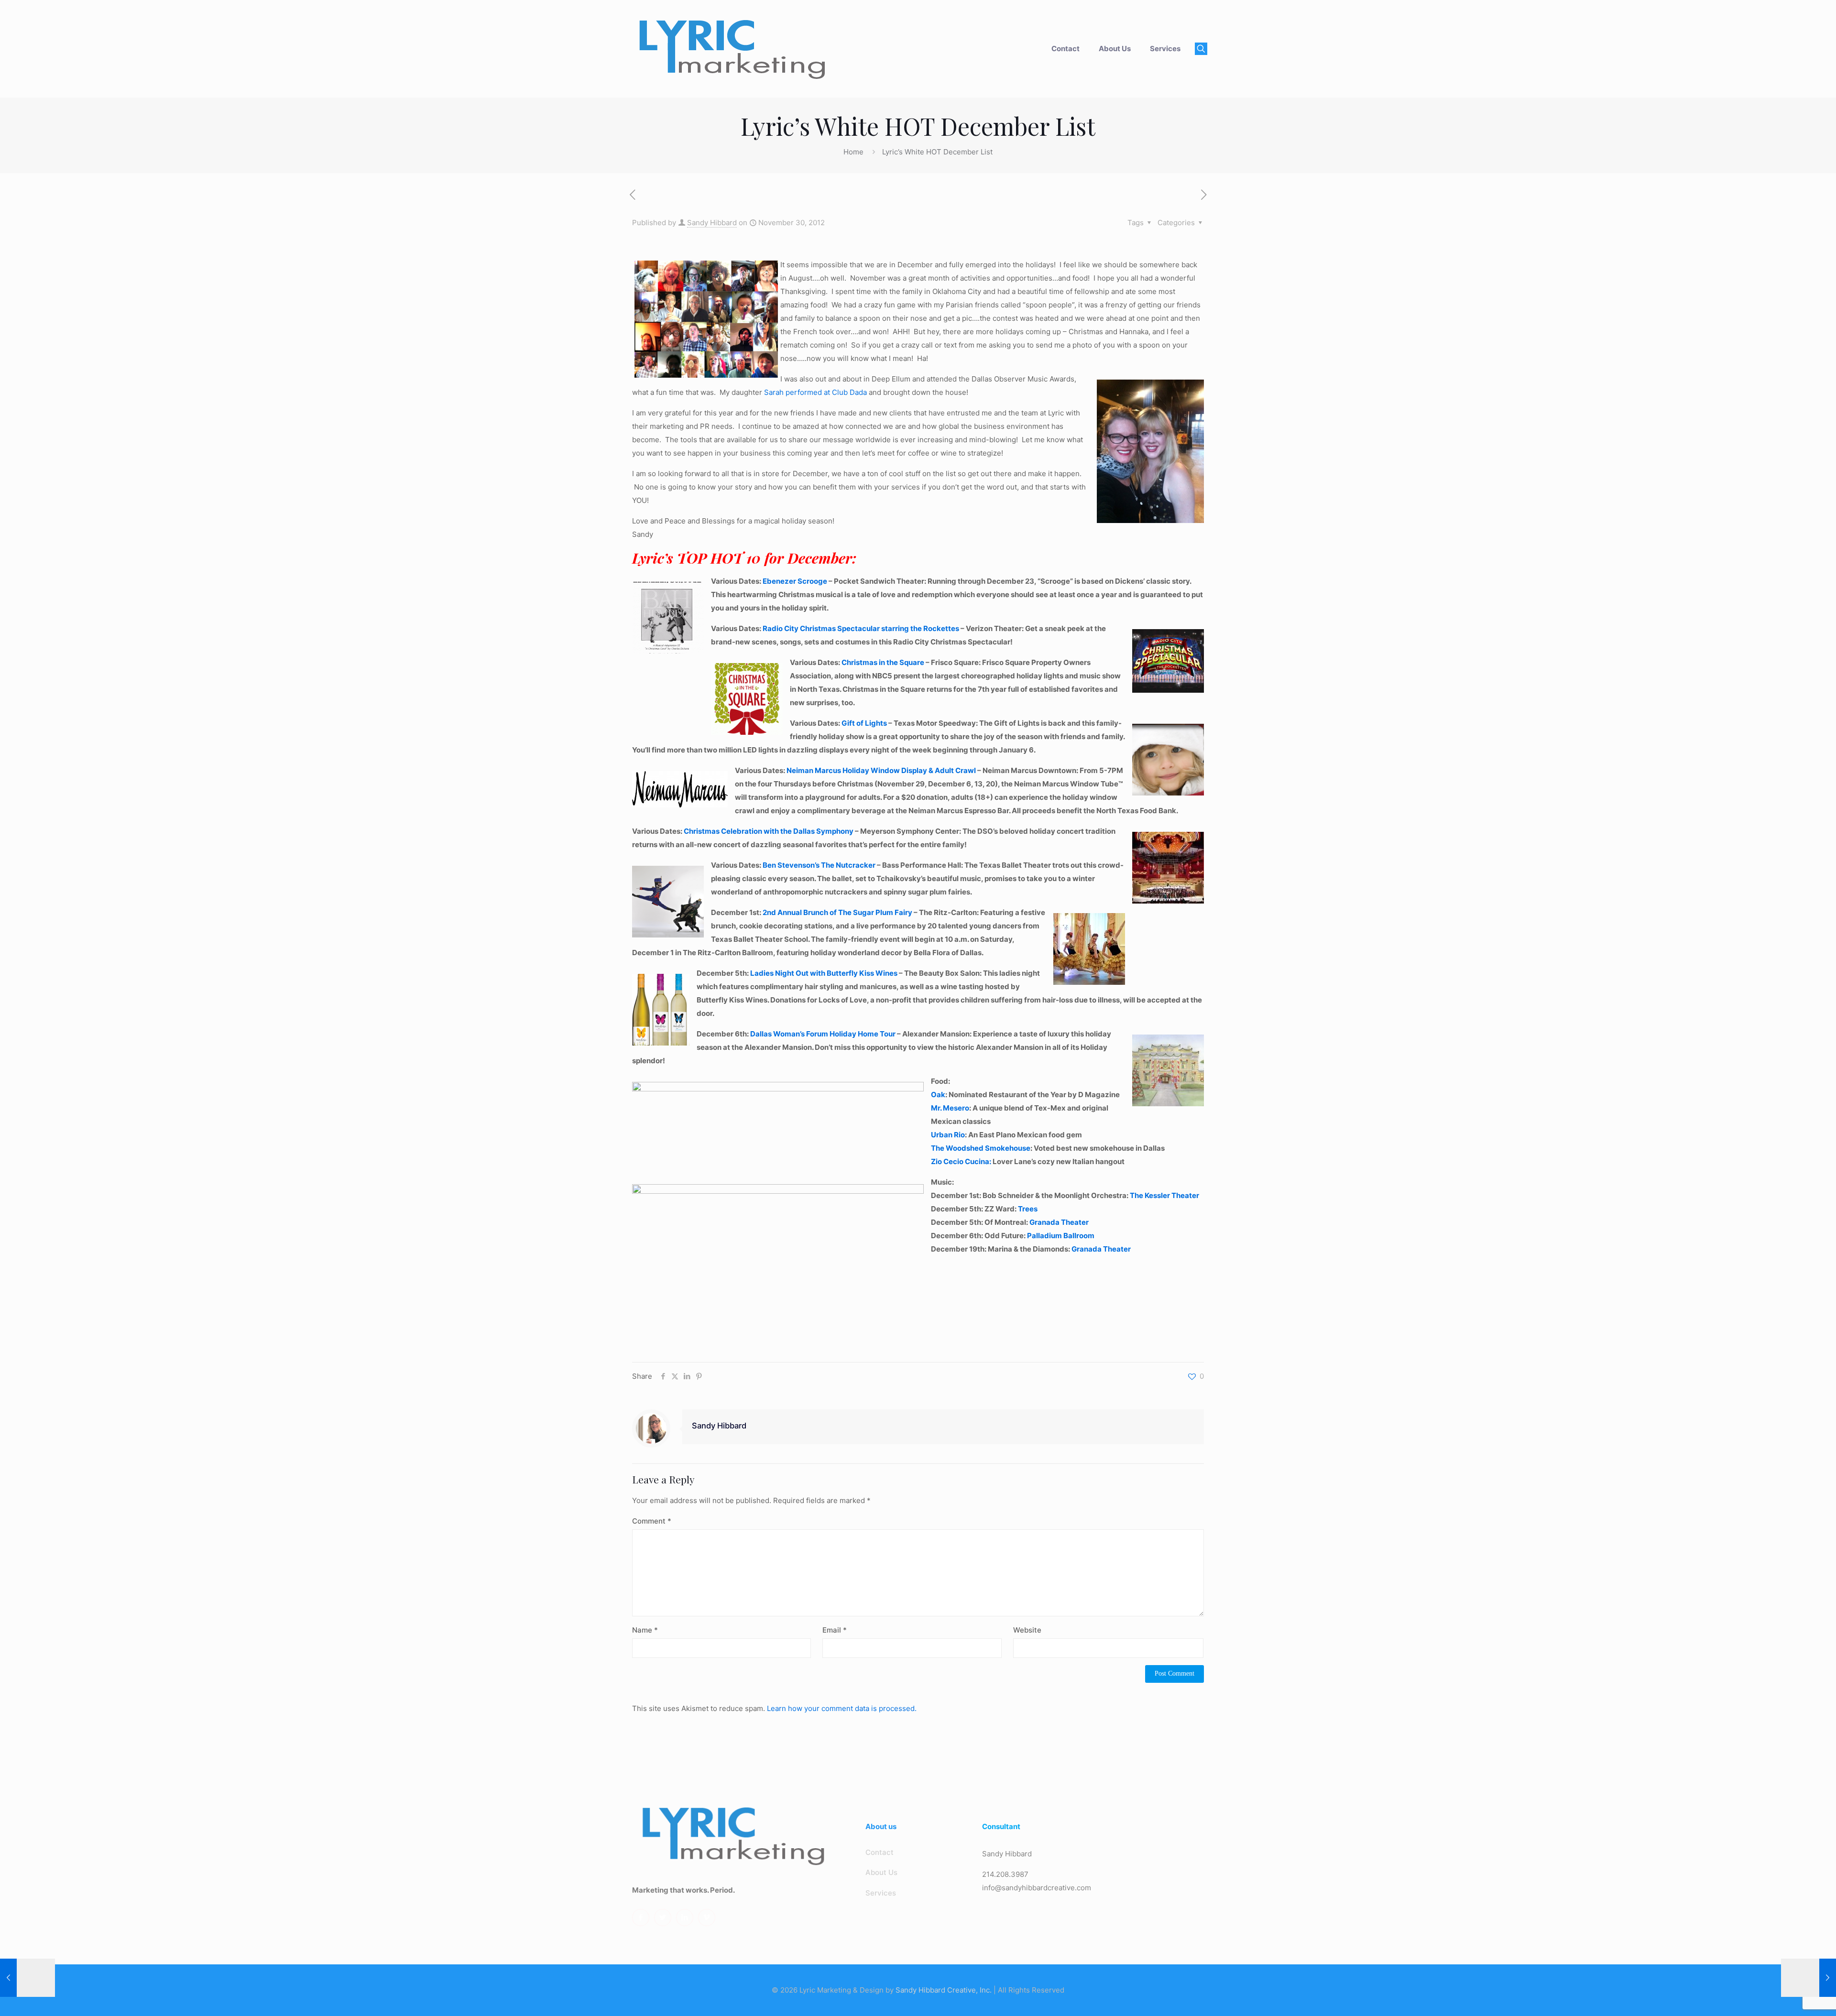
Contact (880, 1852)
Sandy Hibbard (712, 223)
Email (835, 1630)
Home (853, 152)
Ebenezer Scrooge (795, 581)
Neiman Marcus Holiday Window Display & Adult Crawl (881, 770)
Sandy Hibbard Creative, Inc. (944, 1990)
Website (1027, 1630)
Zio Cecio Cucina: (961, 1161)
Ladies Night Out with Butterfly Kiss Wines (824, 973)
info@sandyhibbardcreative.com (1037, 1888)
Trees (1028, 1209)
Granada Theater (1059, 1222)
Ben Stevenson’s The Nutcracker (819, 865)
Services (881, 1893)
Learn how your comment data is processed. (842, 1708)
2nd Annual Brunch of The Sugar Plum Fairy (837, 912)
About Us (881, 1872)
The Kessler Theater (1164, 1195)
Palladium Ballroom (1061, 1236)
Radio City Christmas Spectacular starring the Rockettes (861, 628)
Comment (652, 1521)
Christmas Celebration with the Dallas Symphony (769, 831)
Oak (938, 1095)
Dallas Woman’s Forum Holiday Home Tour (824, 1034)
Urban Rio (948, 1135)
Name (645, 1630)
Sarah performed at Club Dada (815, 392)
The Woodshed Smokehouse (981, 1148)
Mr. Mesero (950, 1108)
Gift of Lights (864, 723)
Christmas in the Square (884, 662)
